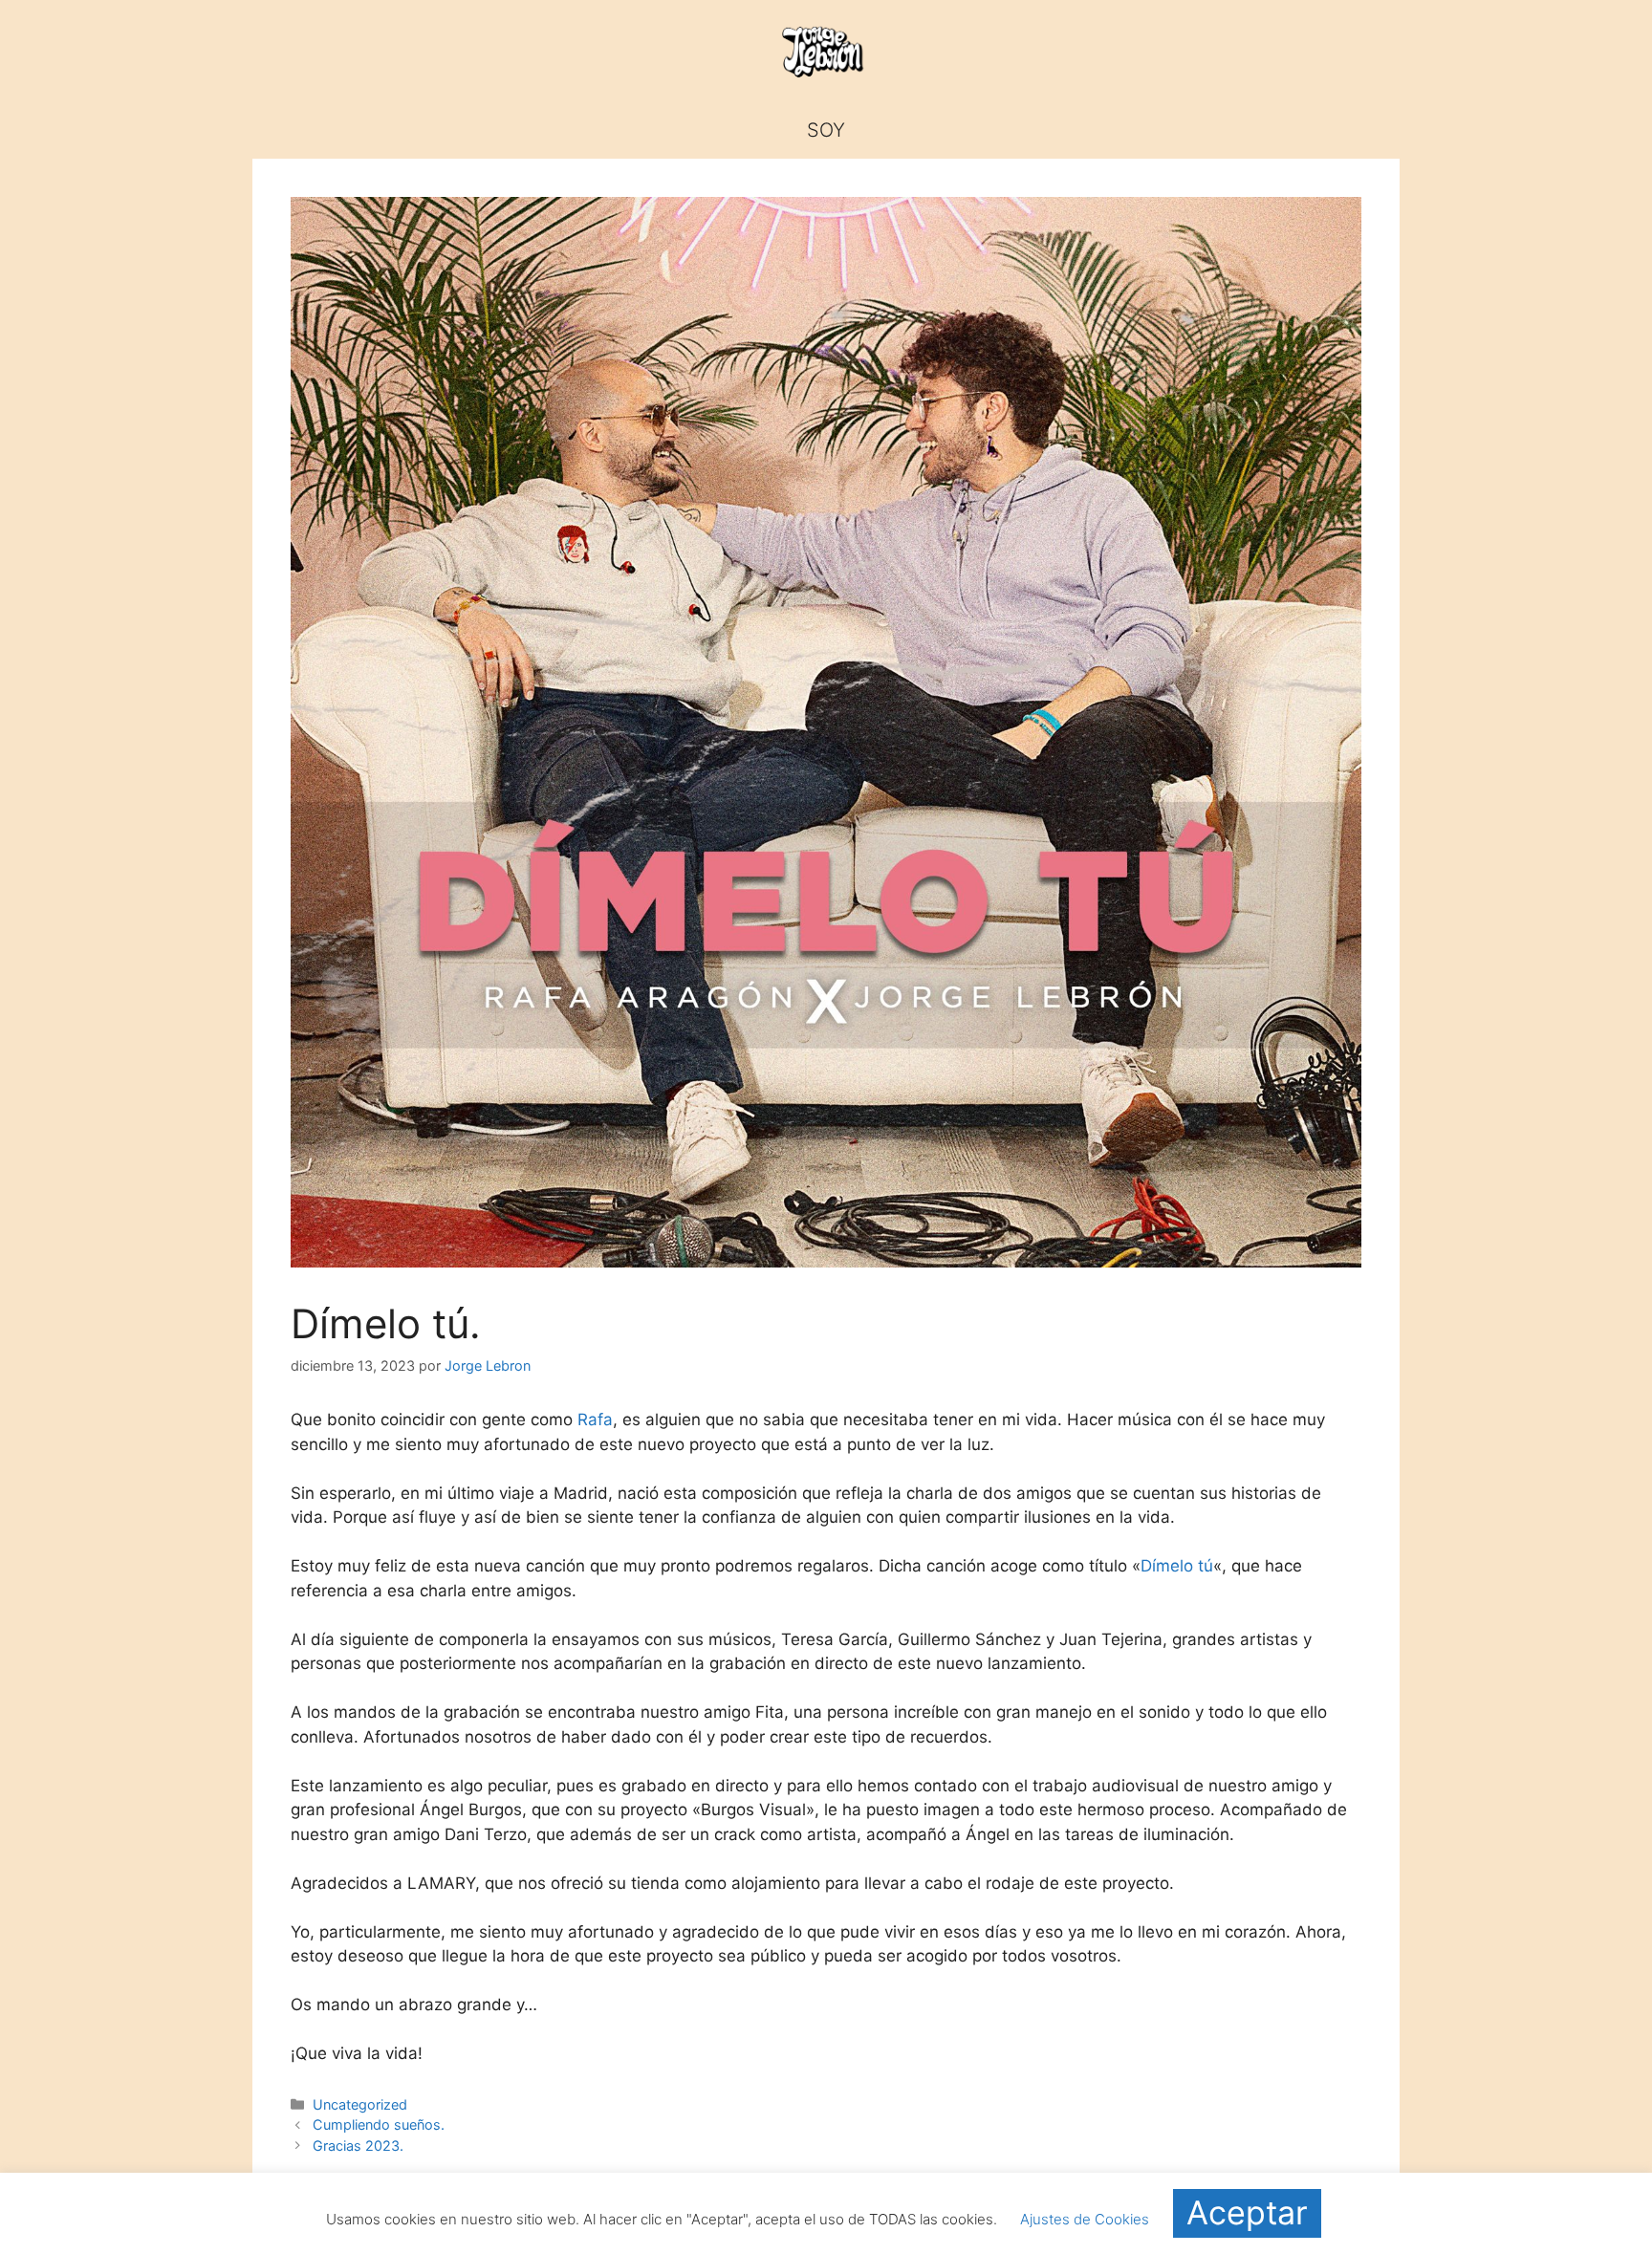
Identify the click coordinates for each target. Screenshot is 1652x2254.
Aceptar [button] (1247, 2212)
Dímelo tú (1177, 1566)
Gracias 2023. (358, 2146)
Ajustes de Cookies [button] (1085, 2219)
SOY (826, 130)
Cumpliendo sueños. (379, 2124)
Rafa (595, 1420)
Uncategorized (360, 2104)
